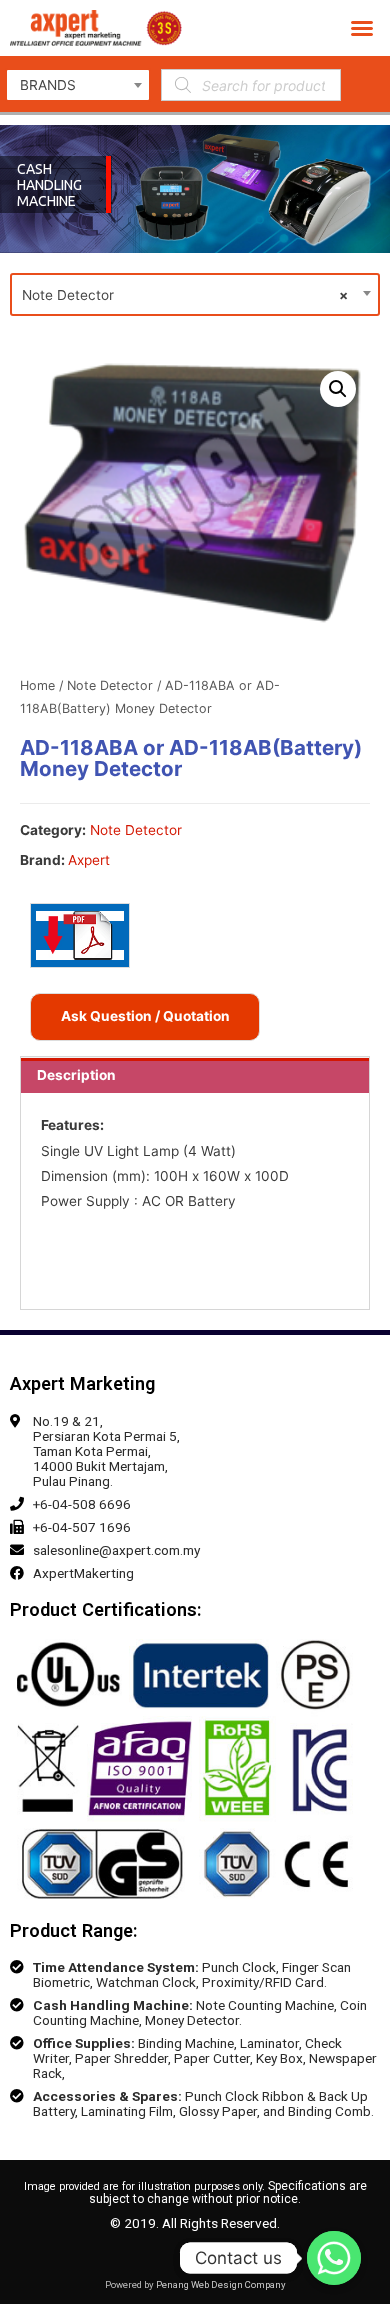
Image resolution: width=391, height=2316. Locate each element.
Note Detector (110, 685)
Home (37, 685)
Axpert (89, 860)
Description (76, 1075)
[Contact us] (334, 2258)
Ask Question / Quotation (145, 1016)
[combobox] (78, 85)
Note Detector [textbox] (185, 295)
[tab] (195, 1076)
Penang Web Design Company (221, 2284)
